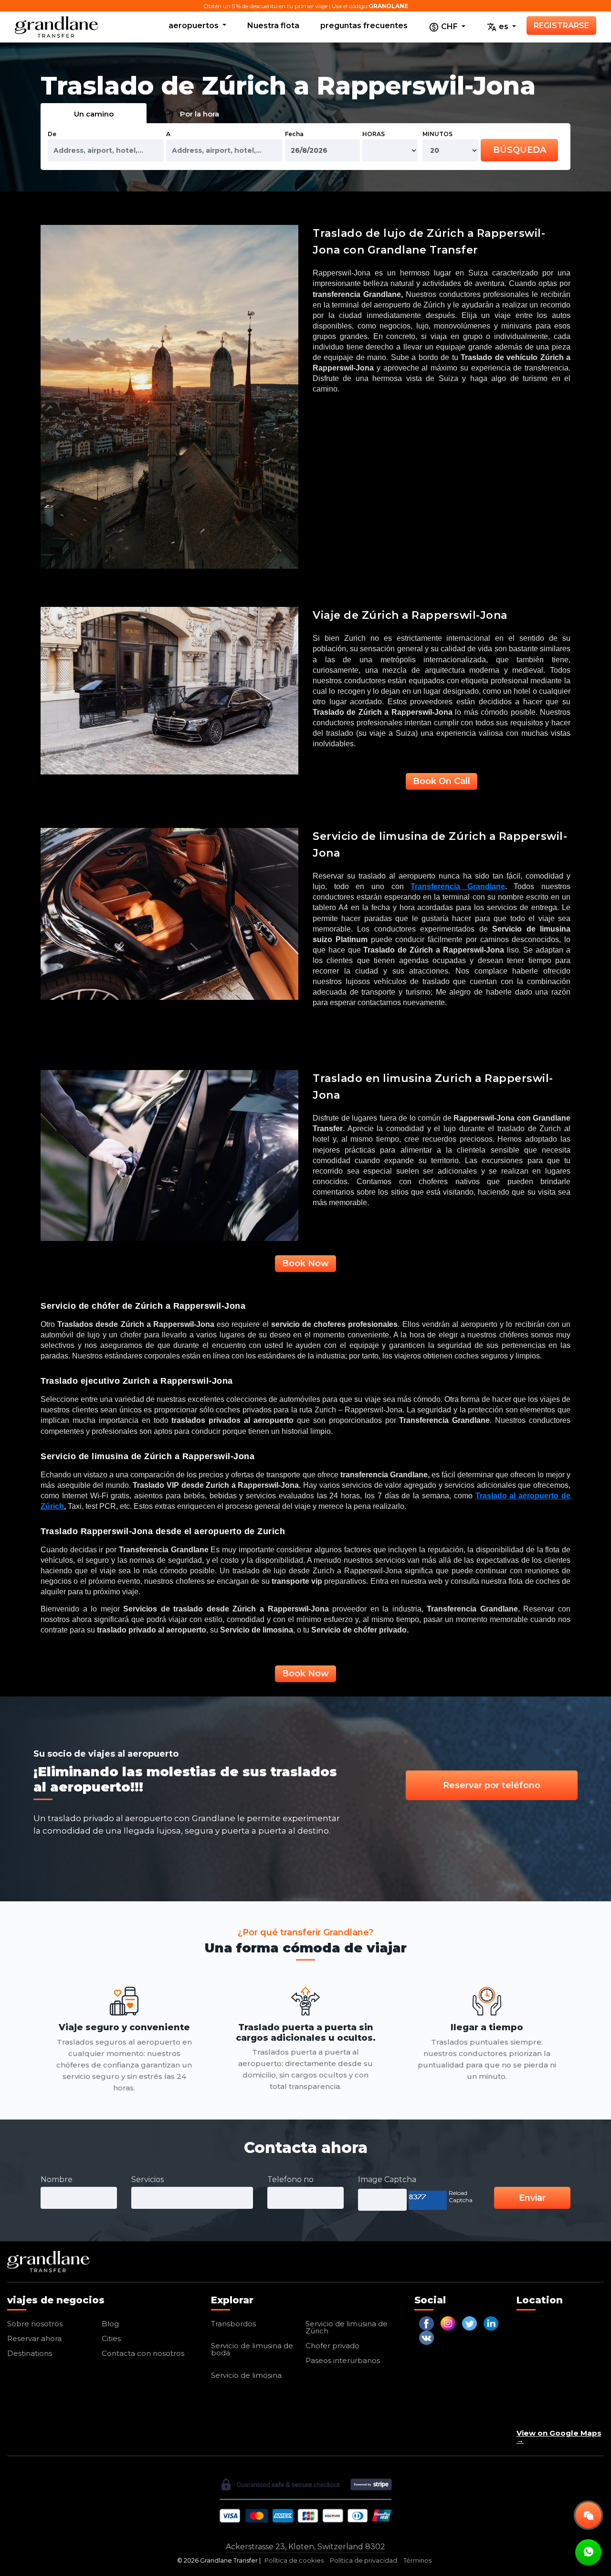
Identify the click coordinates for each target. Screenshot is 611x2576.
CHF (449, 27)
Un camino (94, 114)
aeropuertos (195, 26)
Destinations (30, 2353)
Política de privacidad (363, 2560)
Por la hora (200, 114)
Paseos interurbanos (343, 2360)
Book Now (305, 1263)
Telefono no (290, 2179)
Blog (110, 2324)
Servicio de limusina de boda (252, 2349)
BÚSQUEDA (520, 150)
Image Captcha (387, 2179)
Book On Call (442, 781)
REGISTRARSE (561, 26)
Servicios (147, 2179)
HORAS (374, 134)
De (52, 134)
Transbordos (233, 2324)
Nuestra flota (273, 26)
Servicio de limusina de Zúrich (347, 2327)
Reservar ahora (34, 2338)
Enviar (532, 2198)
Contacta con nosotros (143, 2353)
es (504, 27)
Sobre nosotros (35, 2324)
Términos (417, 2560)
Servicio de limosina (246, 2375)
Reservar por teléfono (492, 1785)
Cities (111, 2338)
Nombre (57, 2179)
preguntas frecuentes (364, 26)
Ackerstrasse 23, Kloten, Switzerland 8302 (305, 2547)
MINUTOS (437, 134)
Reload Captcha (461, 2196)
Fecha (294, 134)
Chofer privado (332, 2346)
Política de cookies (294, 2560)
